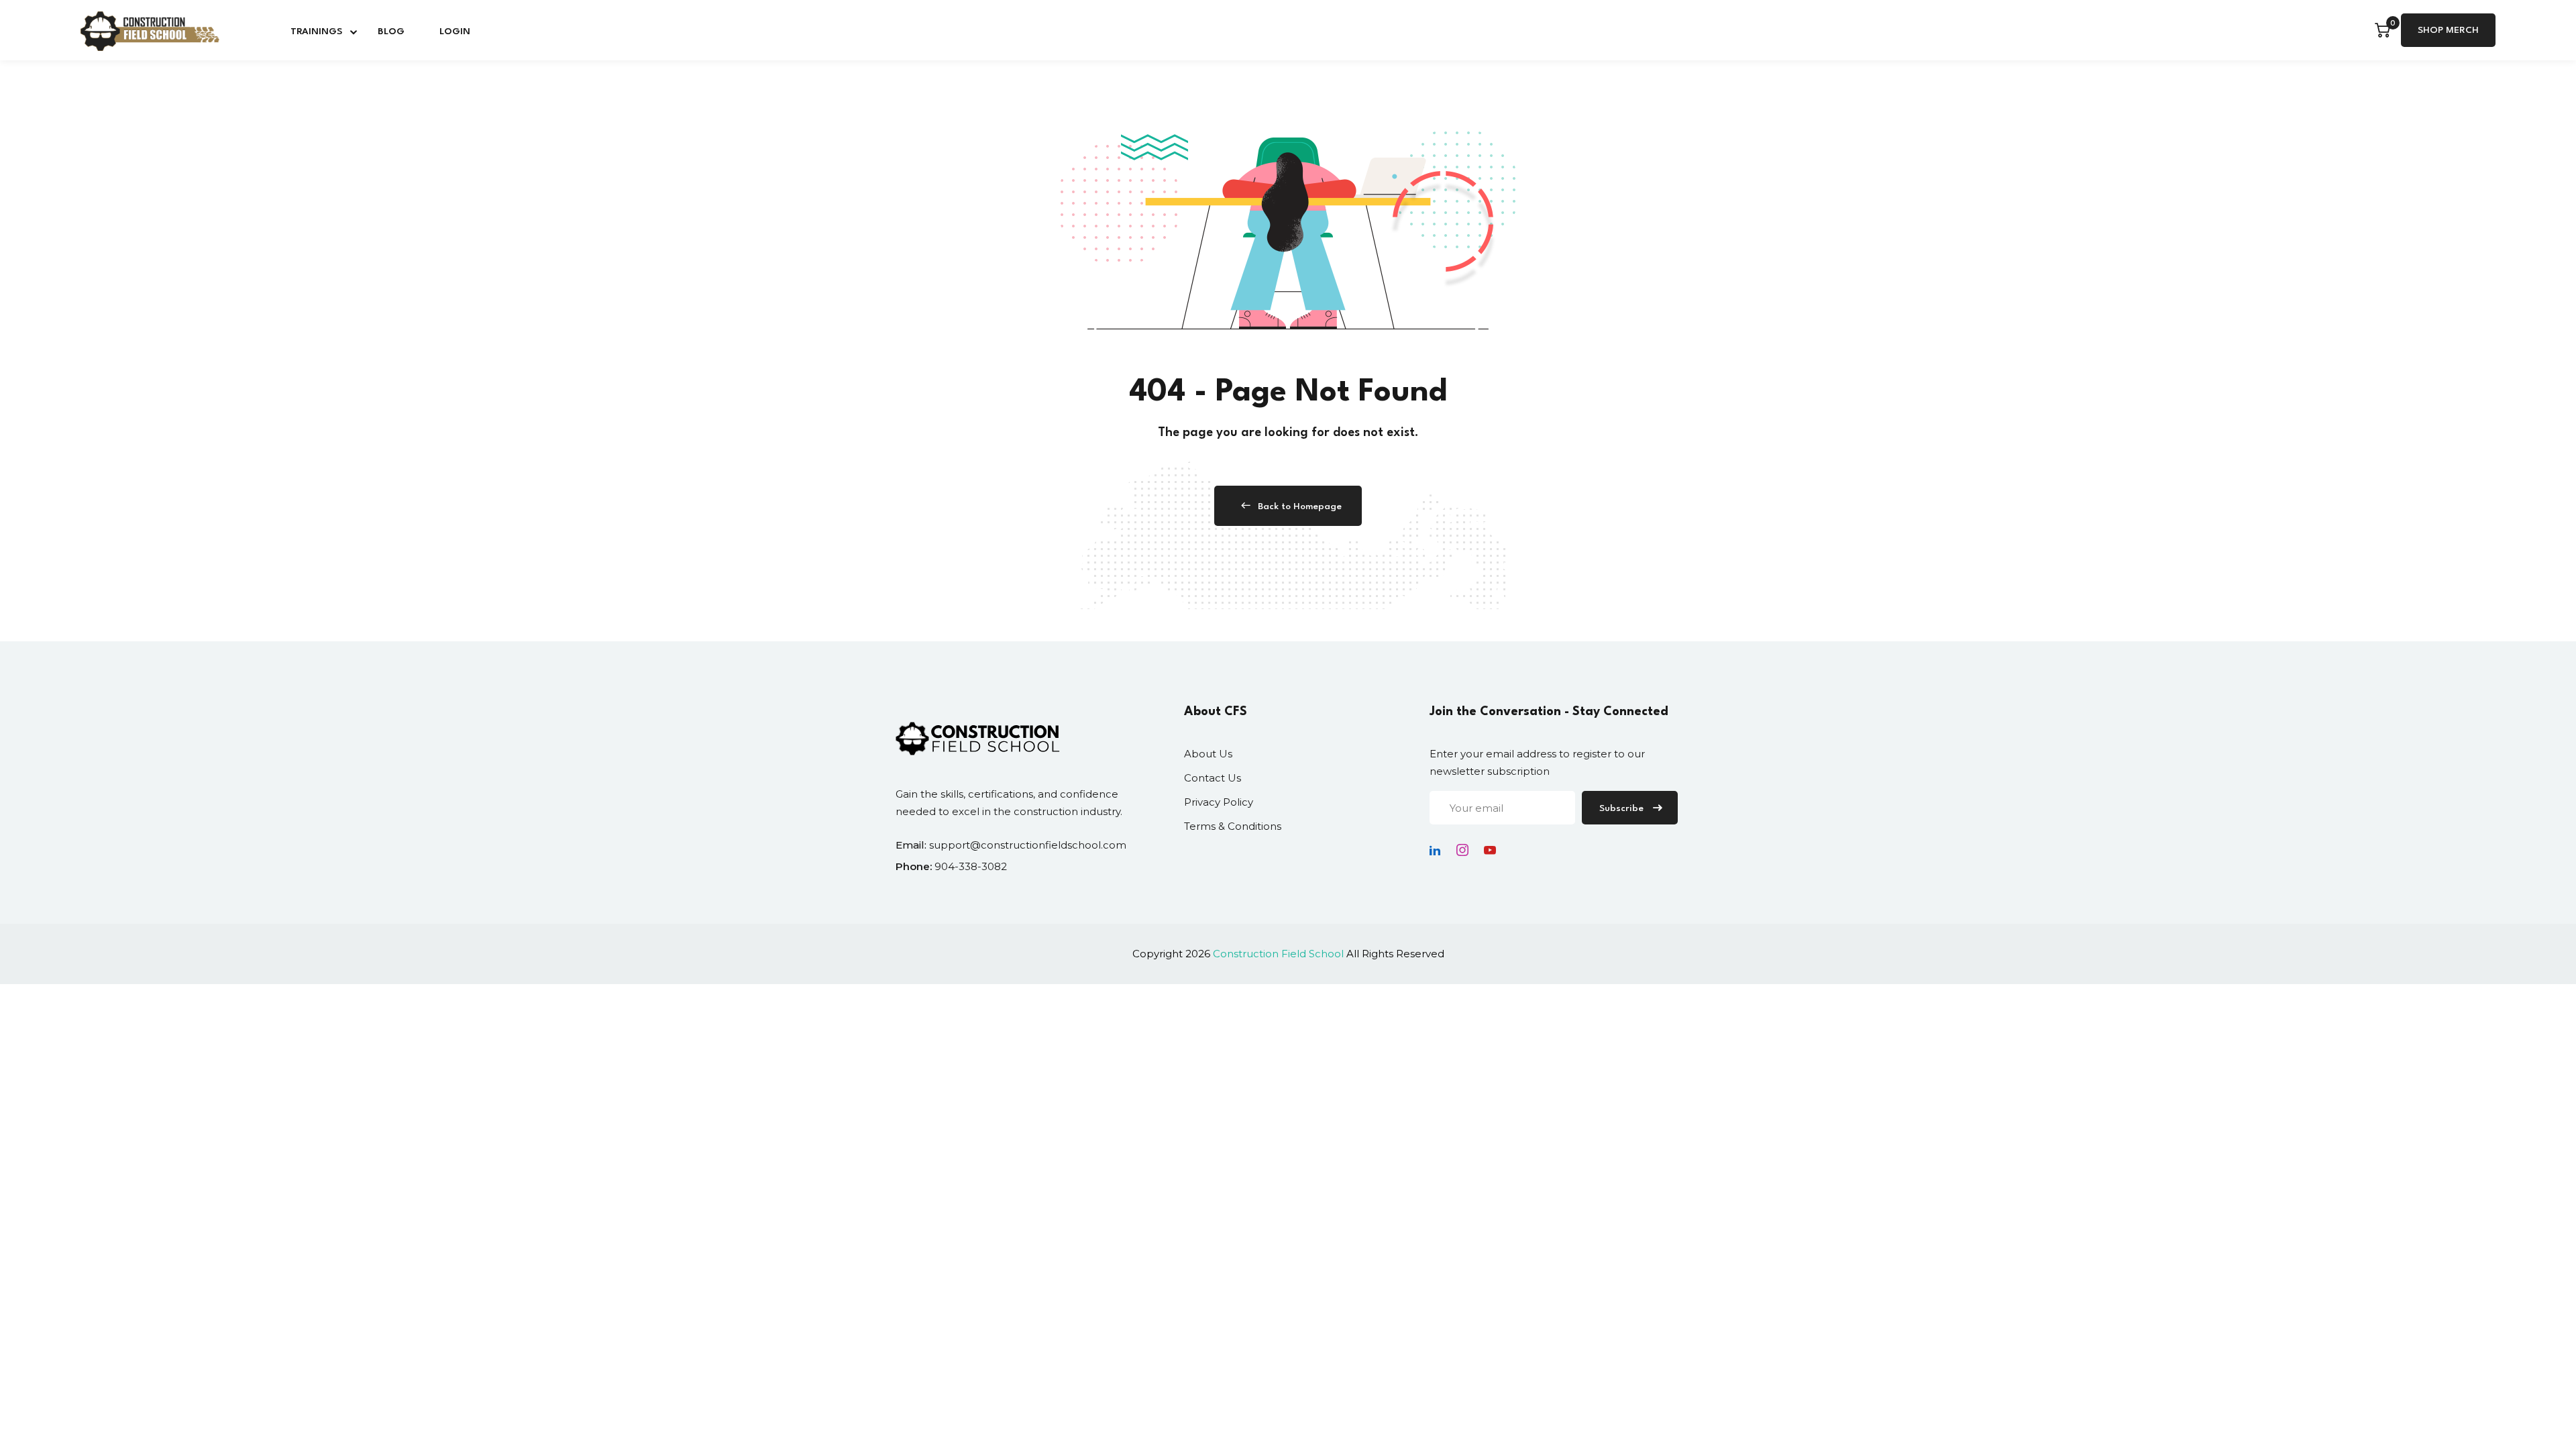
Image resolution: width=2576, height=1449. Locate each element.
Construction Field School (1278, 954)
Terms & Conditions (1233, 826)
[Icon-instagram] (1462, 850)
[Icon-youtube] (1490, 850)
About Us (1208, 754)
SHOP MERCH (2448, 30)
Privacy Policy (1219, 802)
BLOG (391, 32)
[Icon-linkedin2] (1435, 850)
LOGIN (455, 32)
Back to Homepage (1300, 506)
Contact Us (1213, 778)
